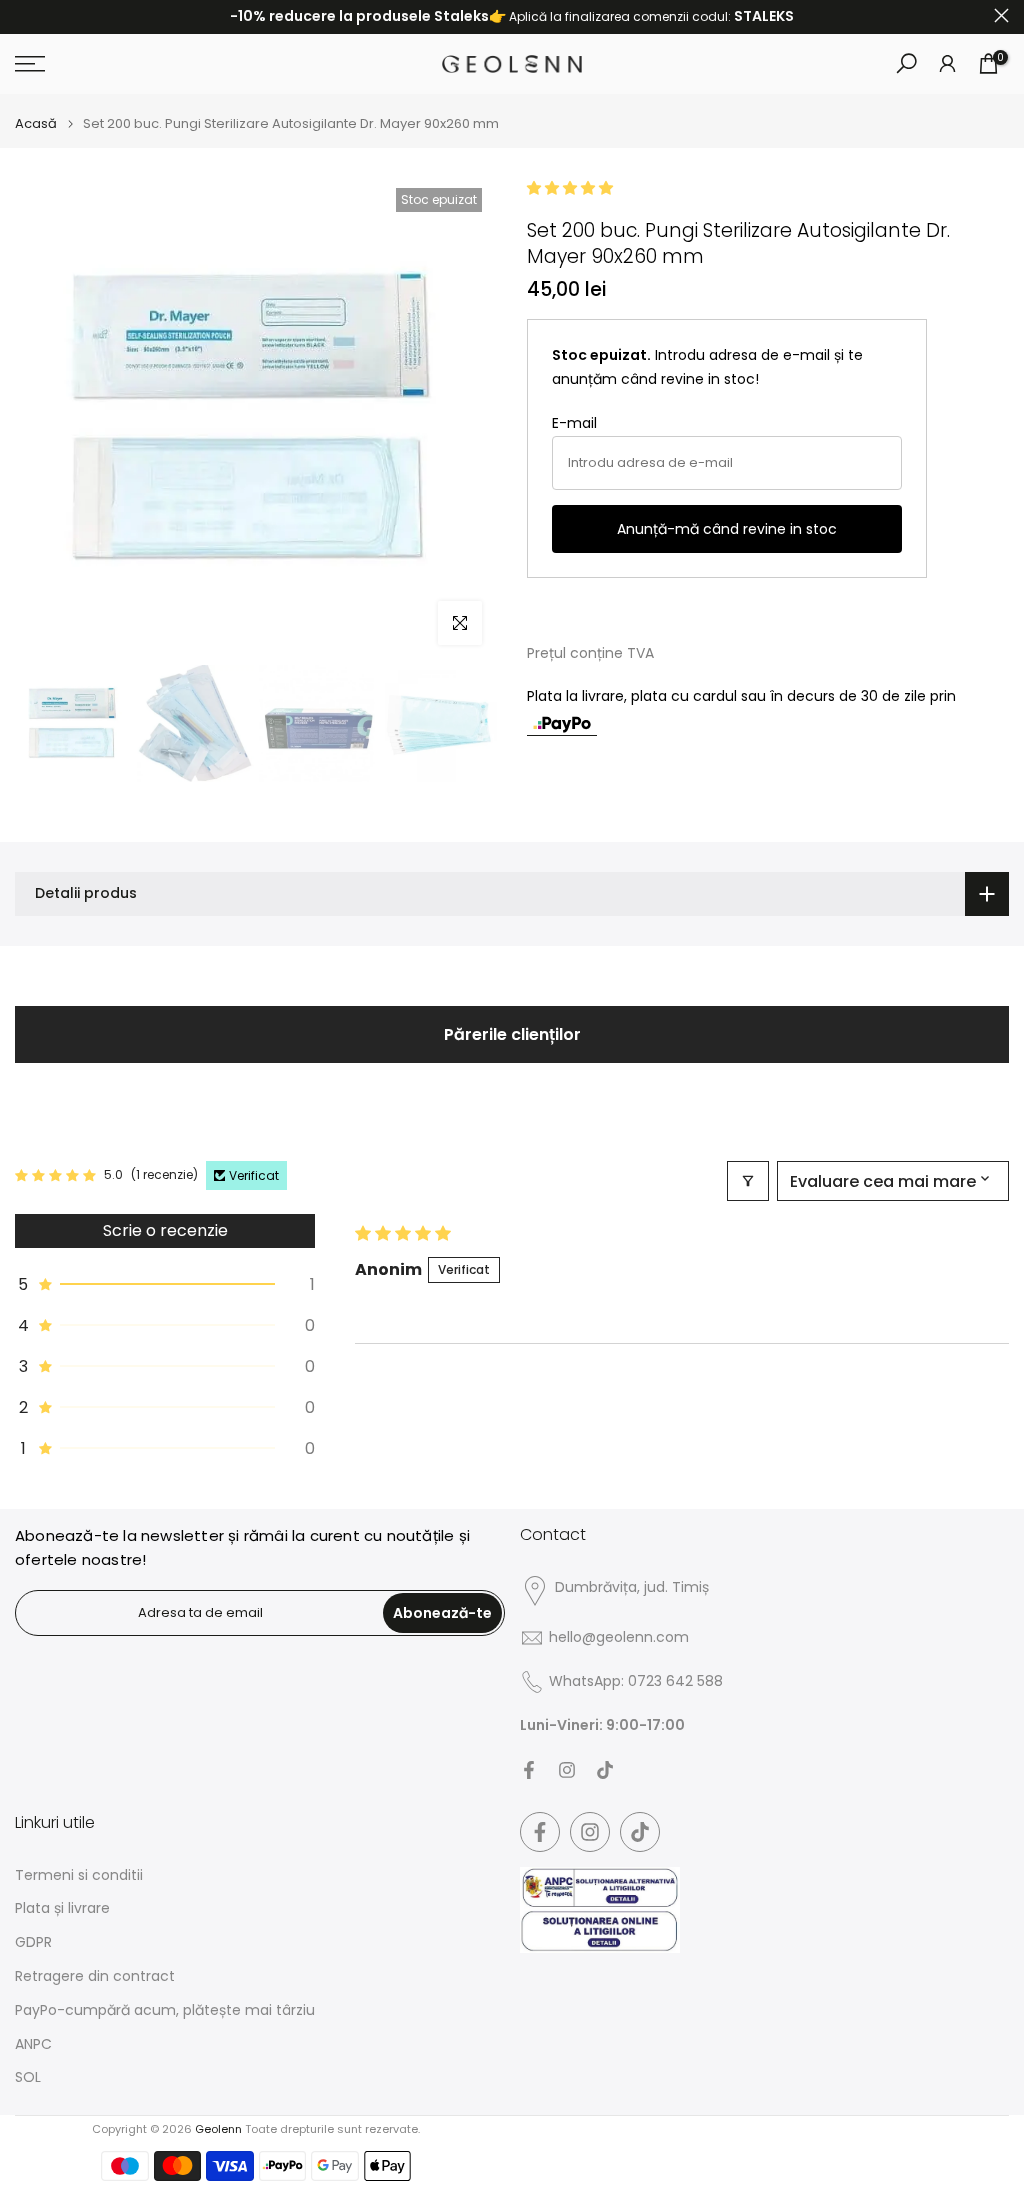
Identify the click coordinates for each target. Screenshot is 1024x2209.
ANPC (33, 2044)
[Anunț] (512, 17)
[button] (570, 188)
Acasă (36, 123)
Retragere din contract (95, 1976)
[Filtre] (748, 1181)
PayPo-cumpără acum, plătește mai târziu (165, 2010)
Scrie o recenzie (165, 1230)
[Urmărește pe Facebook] (529, 1770)
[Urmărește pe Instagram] (567, 1770)
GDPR (33, 1942)
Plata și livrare (62, 1908)
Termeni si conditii (79, 1875)
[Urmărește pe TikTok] (605, 1770)
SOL (28, 2077)
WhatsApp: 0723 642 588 (636, 1681)
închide (22, 15)
